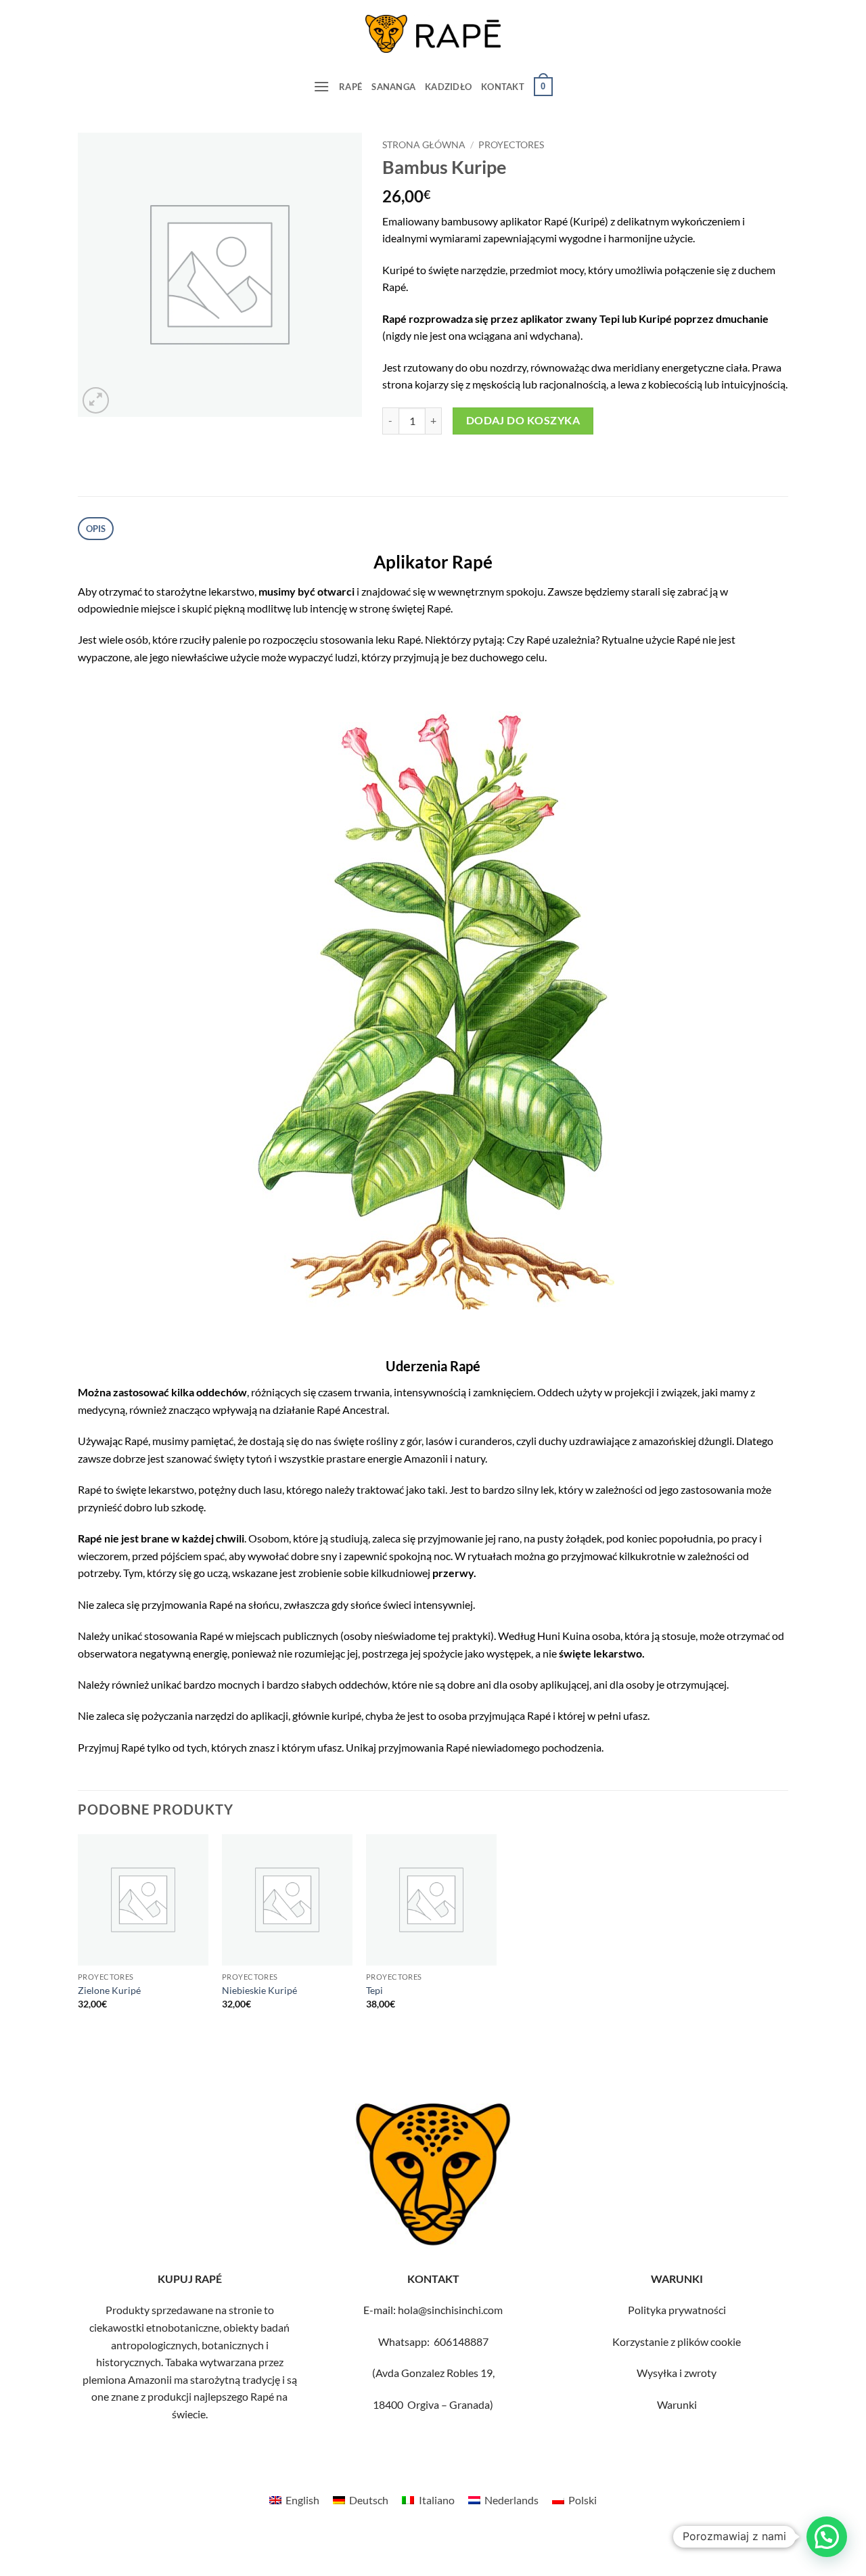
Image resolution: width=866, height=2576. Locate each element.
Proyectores (511, 145)
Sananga (393, 87)
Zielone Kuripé (109, 1990)
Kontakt (503, 87)
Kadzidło (448, 87)
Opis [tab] (96, 529)
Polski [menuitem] (583, 2500)
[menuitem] (294, 2500)
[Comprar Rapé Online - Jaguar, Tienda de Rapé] (433, 34)
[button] (321, 86)
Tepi (374, 1990)
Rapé (350, 87)
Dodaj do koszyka (523, 420)
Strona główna (424, 145)
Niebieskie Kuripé (259, 1990)
